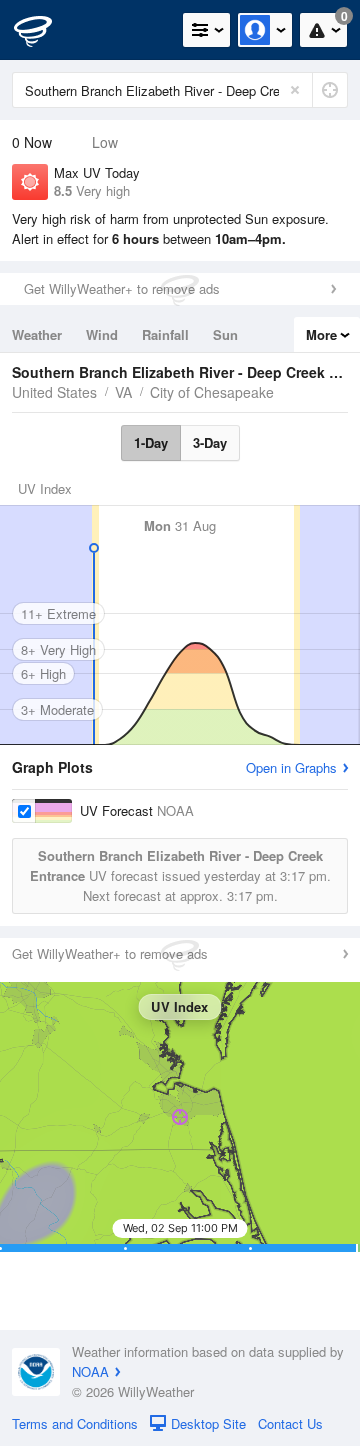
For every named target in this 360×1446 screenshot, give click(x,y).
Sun (225, 334)
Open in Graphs (291, 767)
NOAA (90, 1371)
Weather (37, 334)
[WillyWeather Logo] (45, 30)
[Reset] (295, 90)
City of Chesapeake (212, 392)
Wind (102, 334)
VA (123, 392)
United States (54, 392)
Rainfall (165, 334)
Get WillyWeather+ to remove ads (122, 288)
